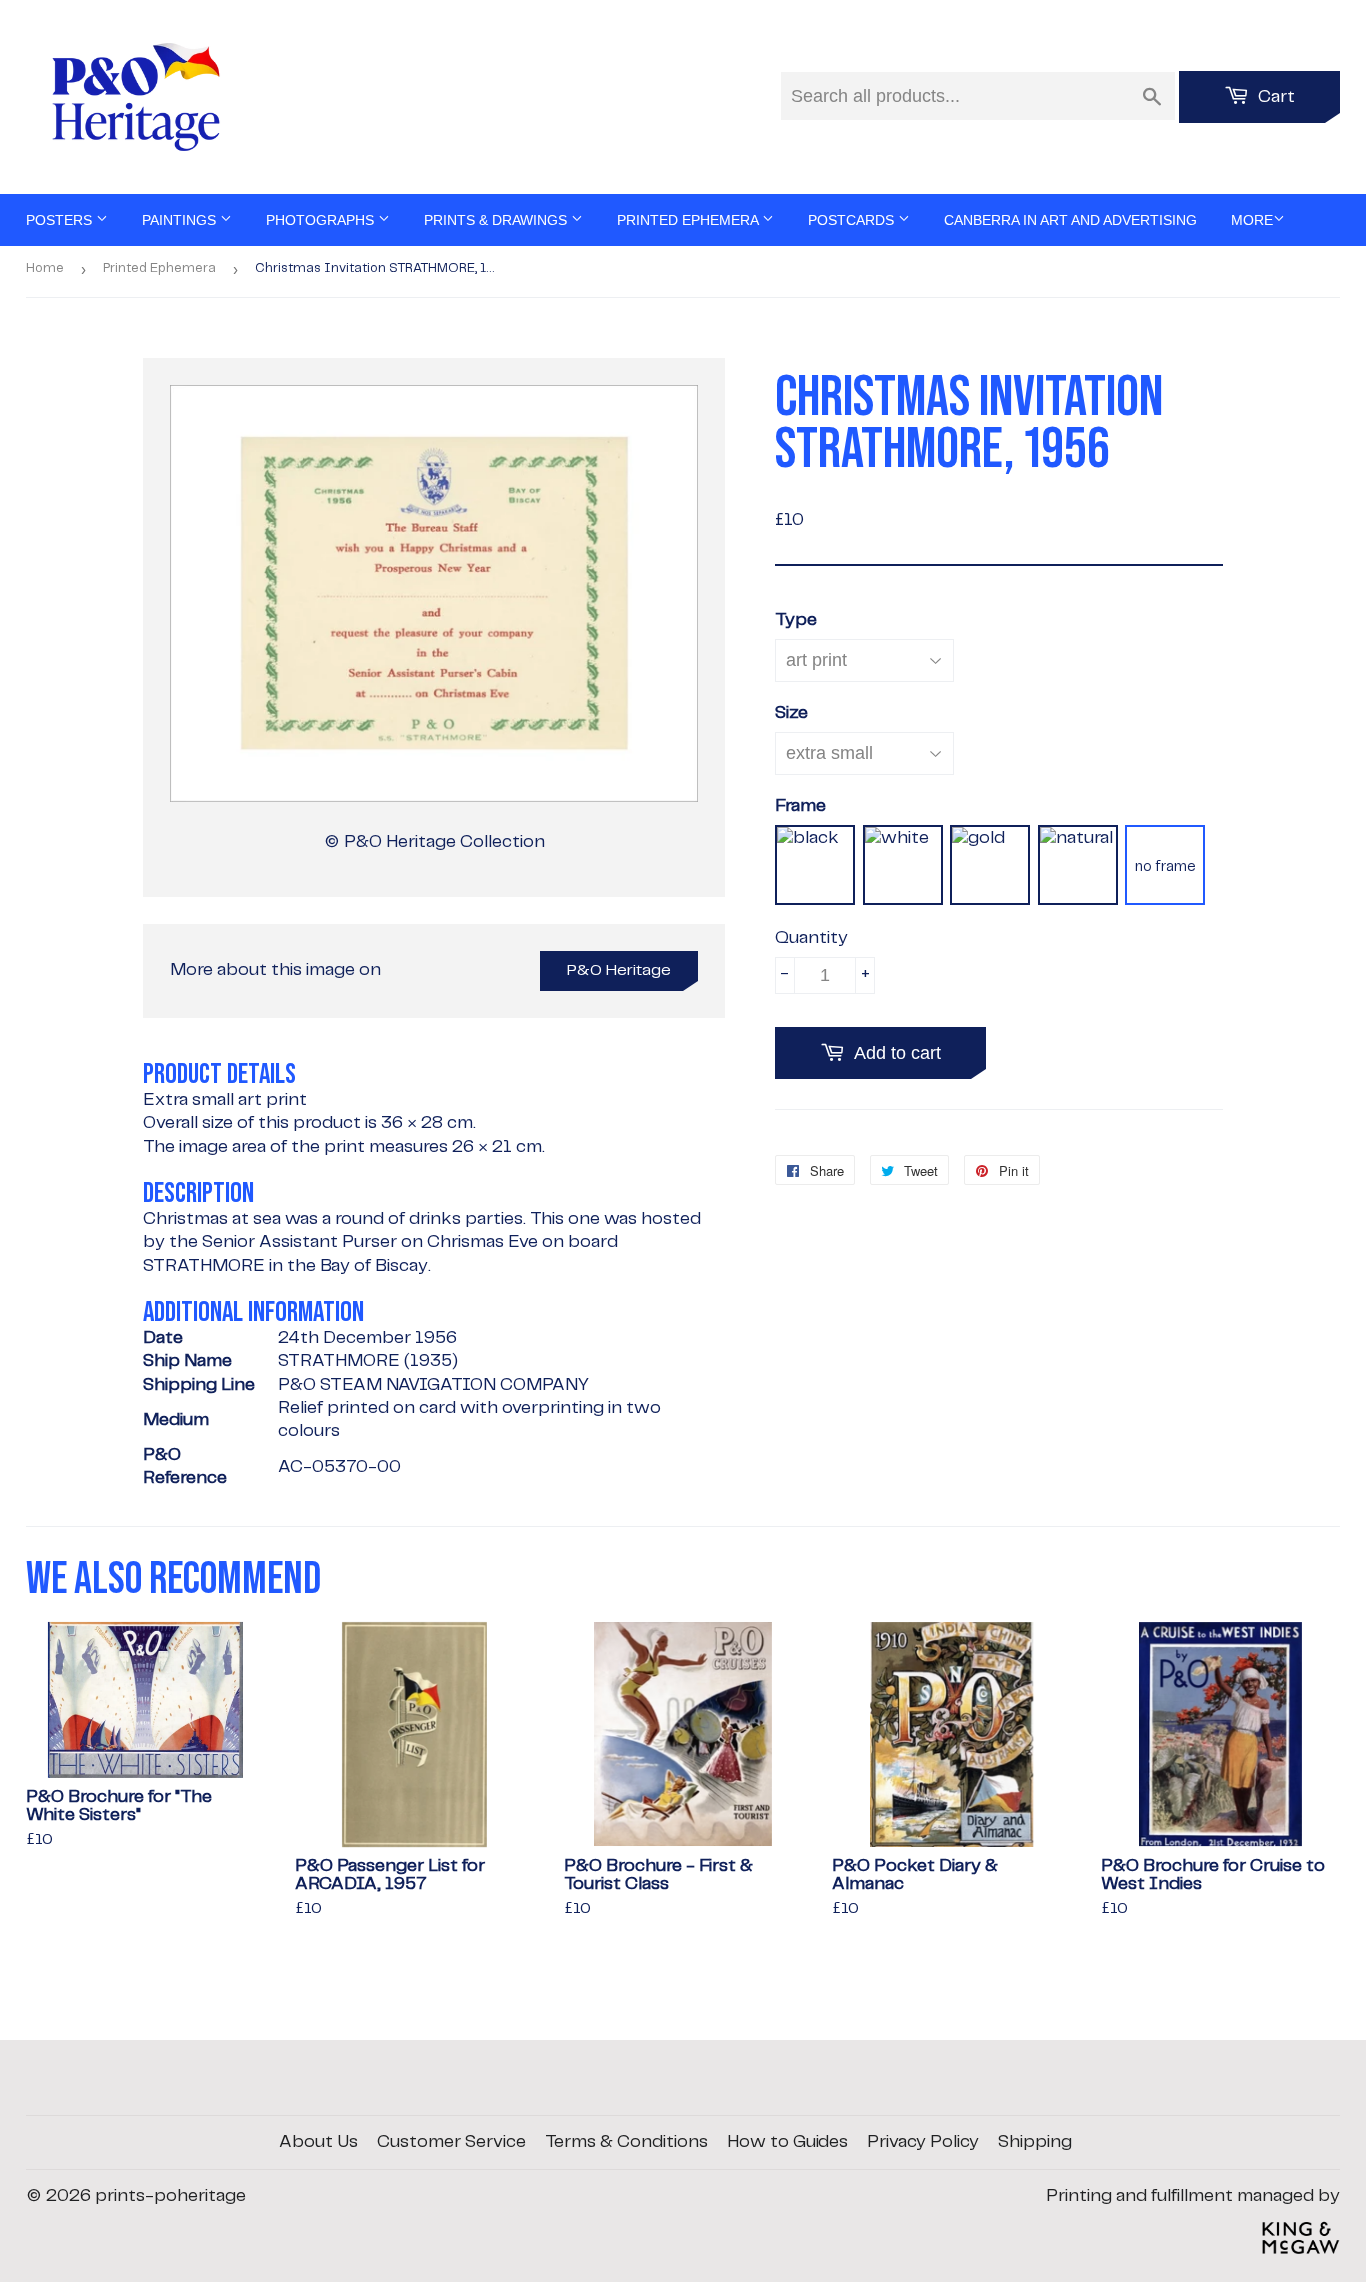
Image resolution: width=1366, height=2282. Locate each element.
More (1252, 220)
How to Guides (787, 2142)
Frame (800, 806)
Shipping (1035, 2142)
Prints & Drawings (497, 220)
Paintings (181, 220)
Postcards (853, 220)
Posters (61, 220)
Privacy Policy (923, 2142)
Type (796, 620)
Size (791, 713)
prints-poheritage (170, 2196)
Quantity (811, 938)
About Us (318, 2142)
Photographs (322, 220)
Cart (1274, 97)
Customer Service (451, 2142)
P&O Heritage (619, 970)
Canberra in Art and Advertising (1070, 220)
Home (45, 268)
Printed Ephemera (689, 220)
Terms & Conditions (626, 2142)
